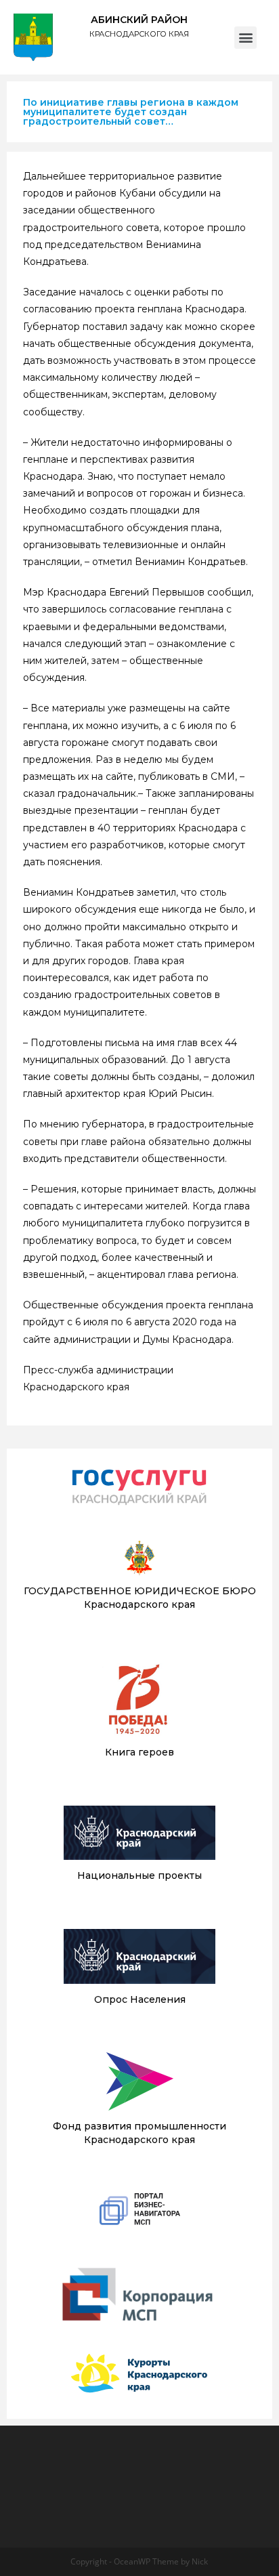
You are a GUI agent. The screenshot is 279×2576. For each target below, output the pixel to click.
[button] (245, 38)
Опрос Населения (140, 1999)
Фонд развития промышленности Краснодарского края (139, 2133)
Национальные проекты (139, 1875)
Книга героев (139, 1752)
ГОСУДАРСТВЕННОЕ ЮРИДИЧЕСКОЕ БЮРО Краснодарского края (140, 1598)
